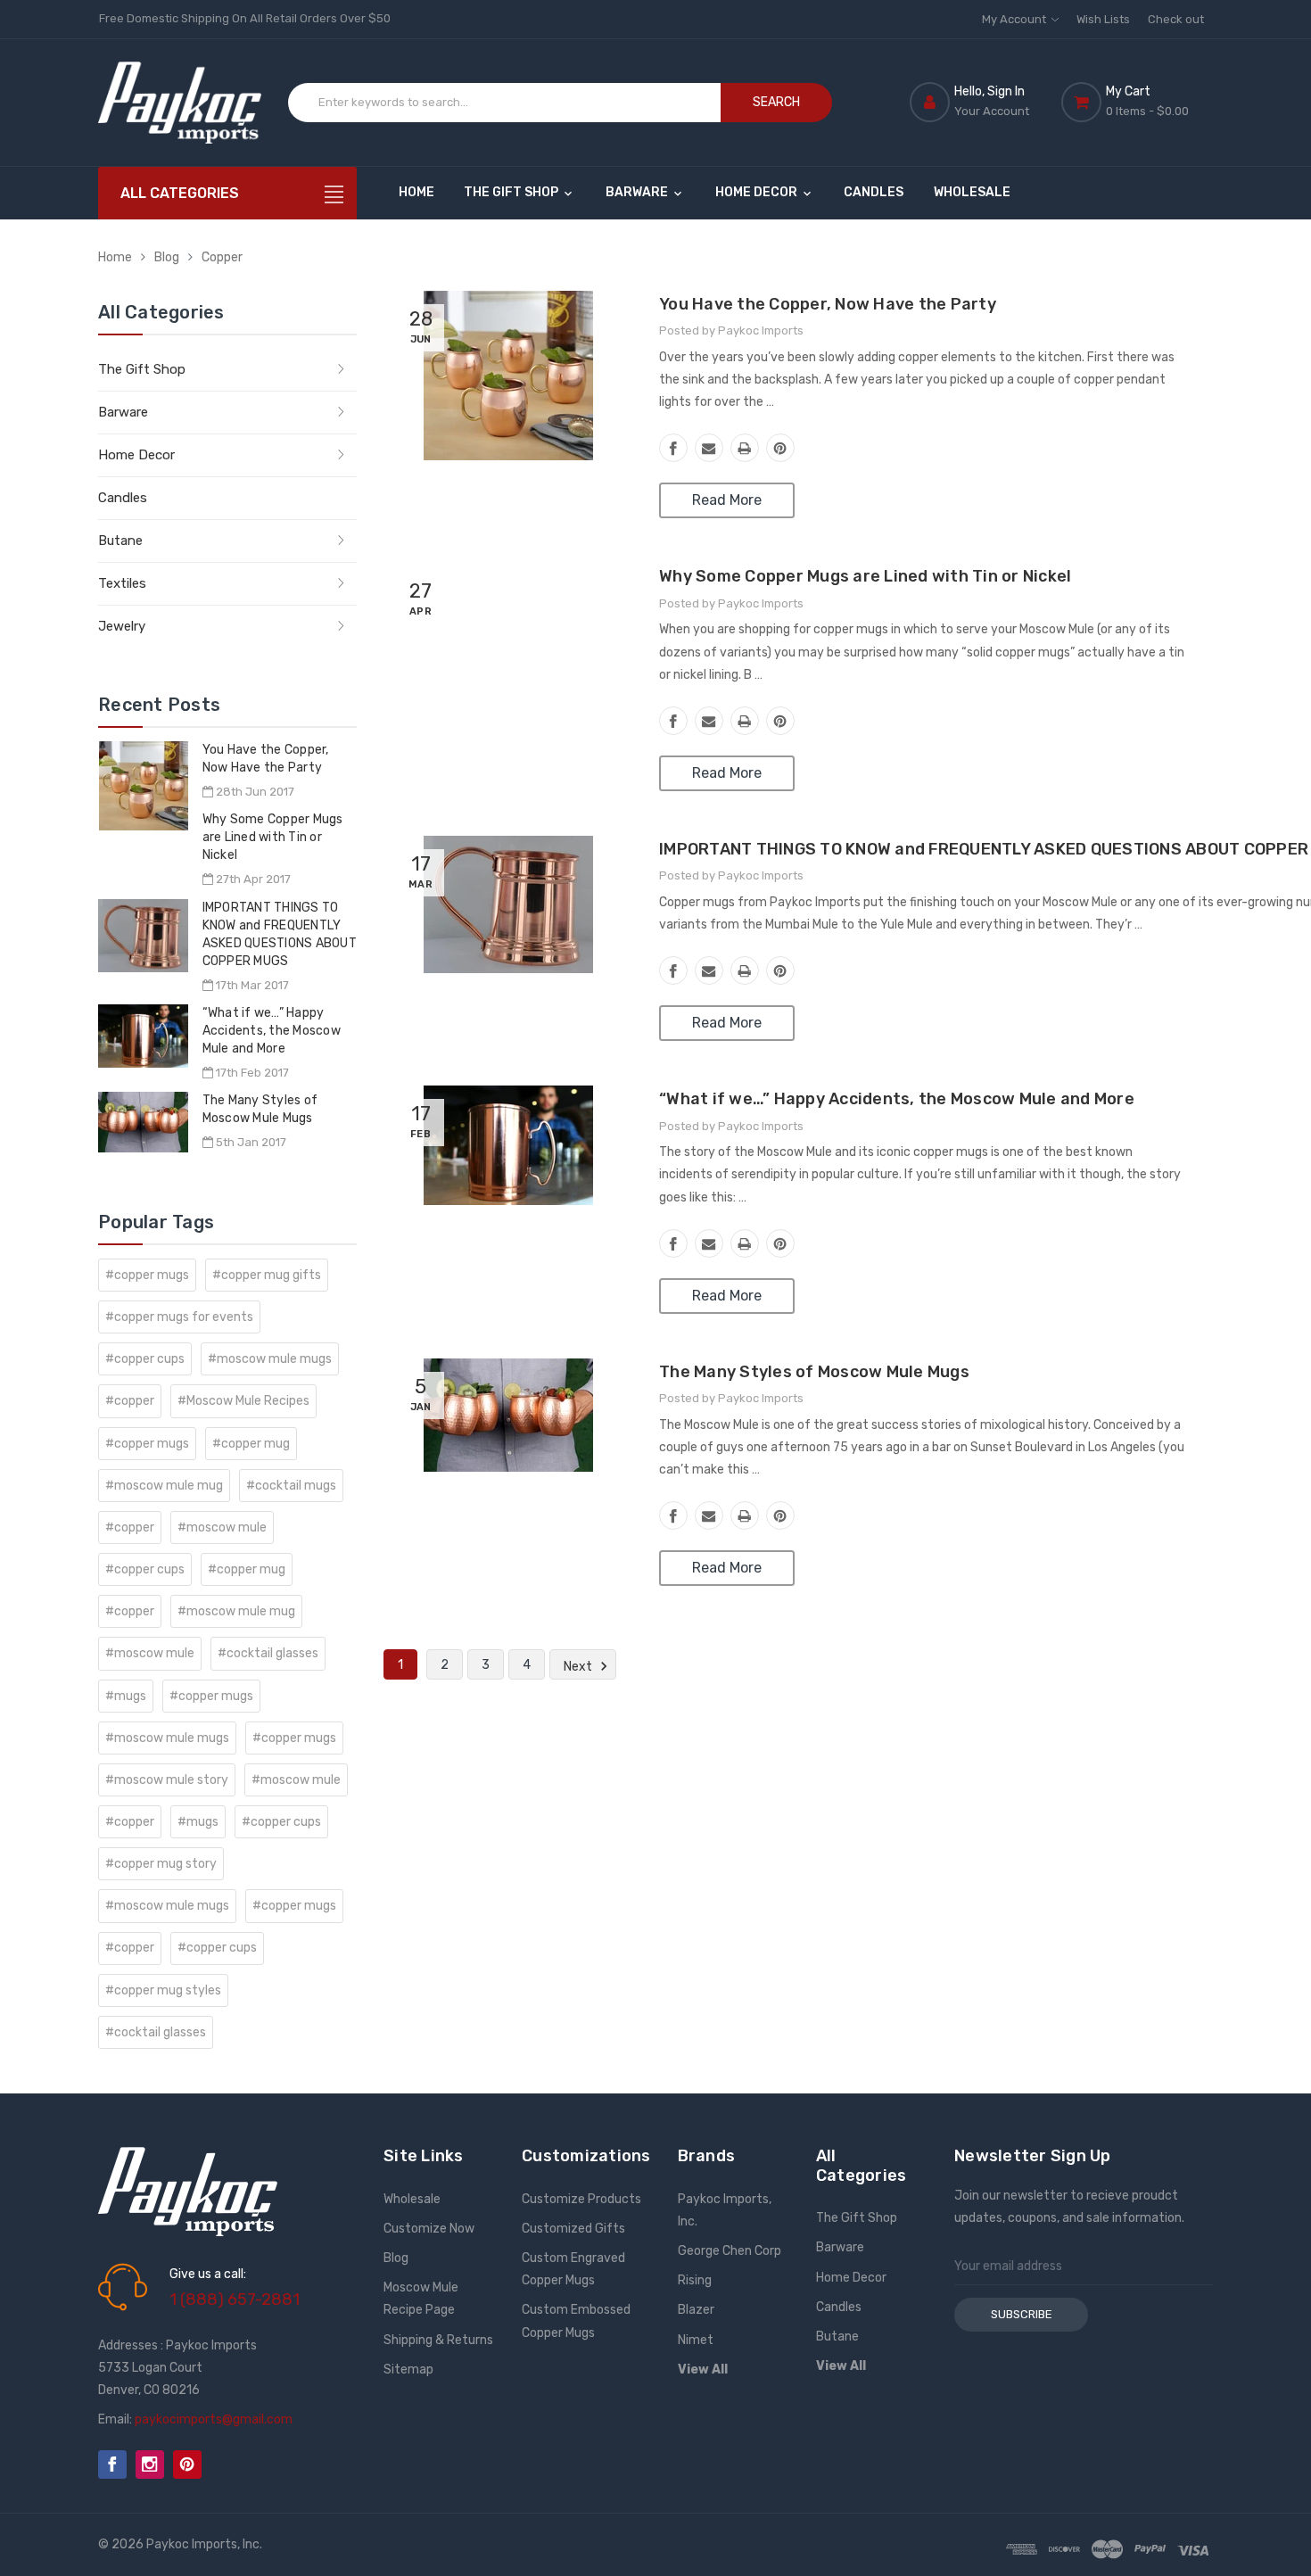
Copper (222, 257)
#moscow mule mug (164, 1486)
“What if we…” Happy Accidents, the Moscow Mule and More (272, 1031)
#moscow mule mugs (270, 1359)
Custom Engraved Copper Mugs (573, 2269)
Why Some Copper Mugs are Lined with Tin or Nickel (273, 837)
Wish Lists (1103, 19)
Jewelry (122, 626)
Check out (1176, 19)
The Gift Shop (512, 192)
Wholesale (972, 192)
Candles (874, 192)
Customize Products (581, 2199)
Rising (695, 2280)
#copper (130, 1401)
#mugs (126, 1696)
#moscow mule (222, 1527)
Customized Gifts (573, 2229)
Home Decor (758, 192)
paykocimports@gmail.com (214, 2419)
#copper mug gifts (267, 1275)
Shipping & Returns (438, 2340)
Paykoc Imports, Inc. (725, 2210)
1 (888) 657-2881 (235, 2299)
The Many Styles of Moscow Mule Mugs (814, 1372)
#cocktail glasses (268, 1653)
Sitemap (408, 2370)
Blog (167, 257)
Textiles (122, 583)
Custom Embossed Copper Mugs (576, 2321)
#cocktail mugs (291, 1486)
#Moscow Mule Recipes (243, 1401)
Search (776, 102)
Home (416, 192)
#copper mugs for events (179, 1317)
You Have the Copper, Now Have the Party (828, 304)
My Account (1015, 19)
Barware (638, 192)
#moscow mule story (167, 1780)
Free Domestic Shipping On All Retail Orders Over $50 (245, 18)
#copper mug (251, 1444)
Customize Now (429, 2229)
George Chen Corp (730, 2251)
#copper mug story (161, 1864)
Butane (120, 541)
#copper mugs (147, 1275)
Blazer (696, 2310)
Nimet (696, 2340)
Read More (727, 500)
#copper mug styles (163, 1990)
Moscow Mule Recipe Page (421, 2299)
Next (579, 1667)
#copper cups (145, 1359)
